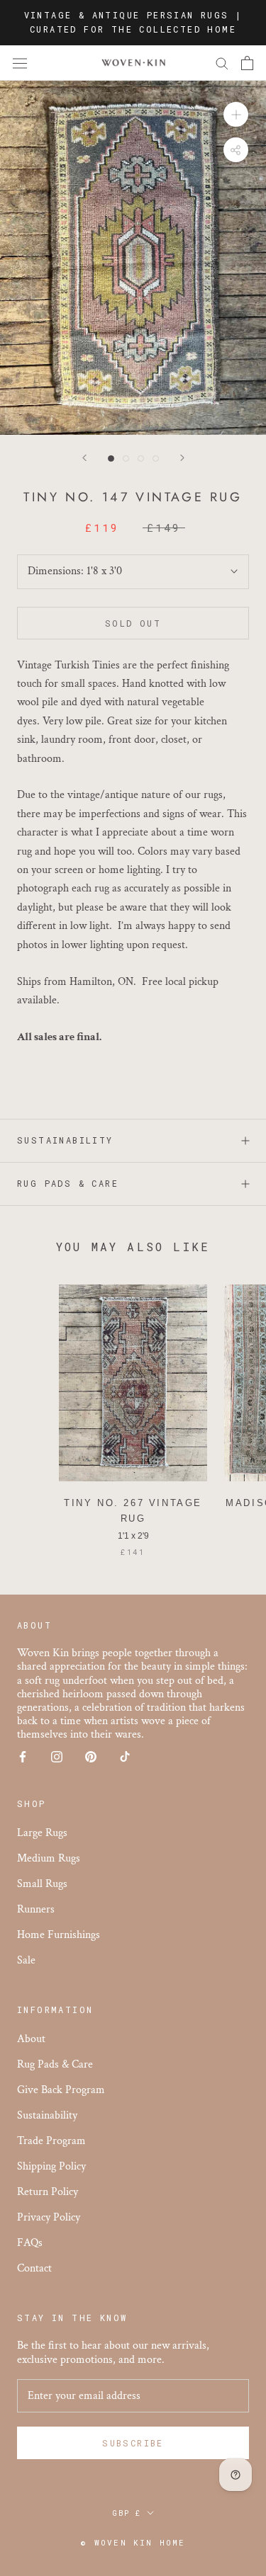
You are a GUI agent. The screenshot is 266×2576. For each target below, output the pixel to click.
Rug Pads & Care (68, 1183)
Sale (26, 1960)
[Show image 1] (111, 458)
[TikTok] (125, 1756)
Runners (36, 1909)
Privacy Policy (49, 2217)
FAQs (30, 2243)
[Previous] (84, 458)
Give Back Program (61, 2090)
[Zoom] (236, 114)
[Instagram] (57, 1756)
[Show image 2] (126, 458)
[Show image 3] (141, 458)
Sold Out (133, 623)
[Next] (182, 458)
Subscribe (133, 2443)
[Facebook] (23, 1756)
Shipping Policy (51, 2166)
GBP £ (127, 2513)
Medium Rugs (49, 1858)
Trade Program (51, 2141)
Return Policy (48, 2192)
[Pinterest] (91, 1756)
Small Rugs (42, 1884)
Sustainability (65, 1140)
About (31, 2039)
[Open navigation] (20, 63)
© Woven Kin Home (133, 2542)
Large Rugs (42, 1833)
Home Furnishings (59, 1935)
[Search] (222, 63)
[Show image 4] (156, 458)
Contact (34, 2268)
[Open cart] (247, 63)
